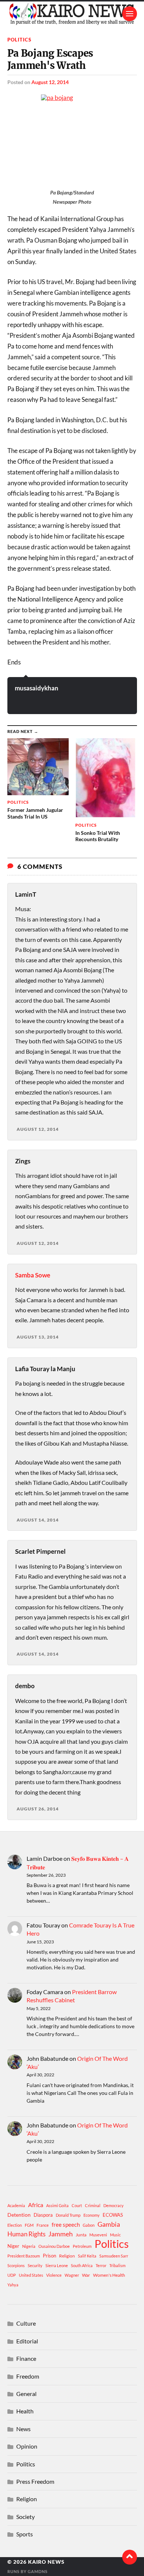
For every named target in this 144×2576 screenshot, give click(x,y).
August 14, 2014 (38, 1520)
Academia (16, 2205)
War (86, 2275)
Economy (92, 2215)
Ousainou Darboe (54, 2246)
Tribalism (117, 2265)
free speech (66, 2225)
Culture (26, 2323)
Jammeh (61, 2234)
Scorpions (16, 2265)
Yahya (13, 2285)
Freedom (28, 2376)
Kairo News (46, 2562)
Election (15, 2225)
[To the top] (130, 2557)
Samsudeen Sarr (114, 2256)
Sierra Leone (57, 2265)
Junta (81, 2235)
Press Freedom (35, 2481)
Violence (54, 2275)
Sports (25, 2534)
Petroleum (82, 2246)
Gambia (109, 2224)
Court (77, 2205)
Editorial (27, 2341)
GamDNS (38, 2571)
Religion (67, 2256)
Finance (26, 2358)
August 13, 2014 (38, 1337)
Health (25, 2411)
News (23, 2429)
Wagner (72, 2275)
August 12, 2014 (50, 82)
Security (35, 2265)
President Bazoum (24, 2256)
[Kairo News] (72, 14)
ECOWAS (113, 2215)
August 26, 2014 (38, 1809)
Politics (19, 40)
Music (115, 2235)
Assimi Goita (57, 2205)
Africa (36, 2205)
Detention (19, 2215)
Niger (13, 2246)
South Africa (82, 2265)
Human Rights (26, 2234)
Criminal (93, 2205)
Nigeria (29, 2246)
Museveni (98, 2235)
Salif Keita (87, 2256)
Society (25, 2517)
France (43, 2225)
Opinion (27, 2446)
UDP (12, 2275)
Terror (101, 2265)
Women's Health (109, 2275)
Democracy (114, 2205)
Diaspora (43, 2215)
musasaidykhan (37, 688)
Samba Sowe (33, 1275)
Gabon (89, 2225)
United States (31, 2275)
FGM (29, 2225)
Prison (49, 2256)
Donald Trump (68, 2215)
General (26, 2394)
